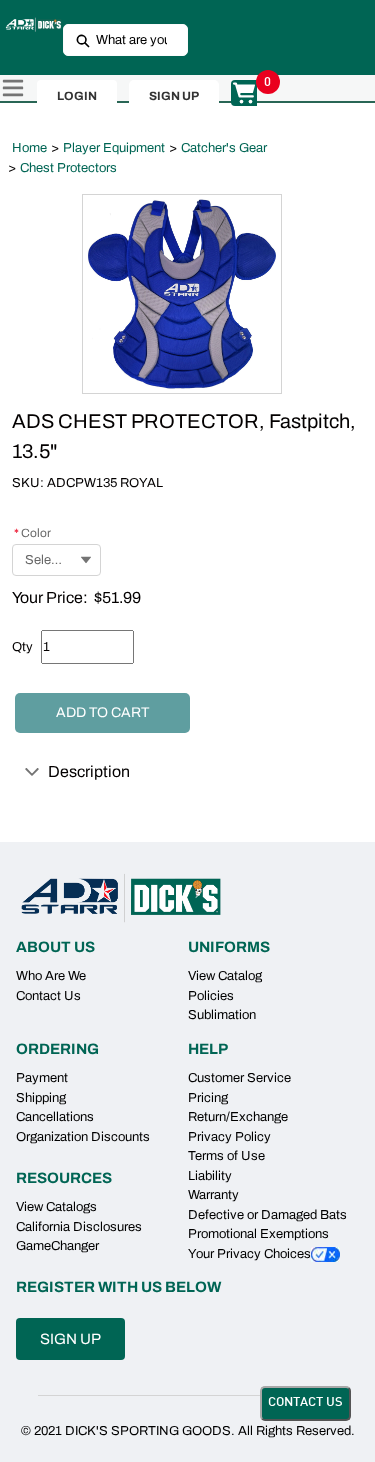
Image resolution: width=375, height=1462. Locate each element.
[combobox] (117, 40)
